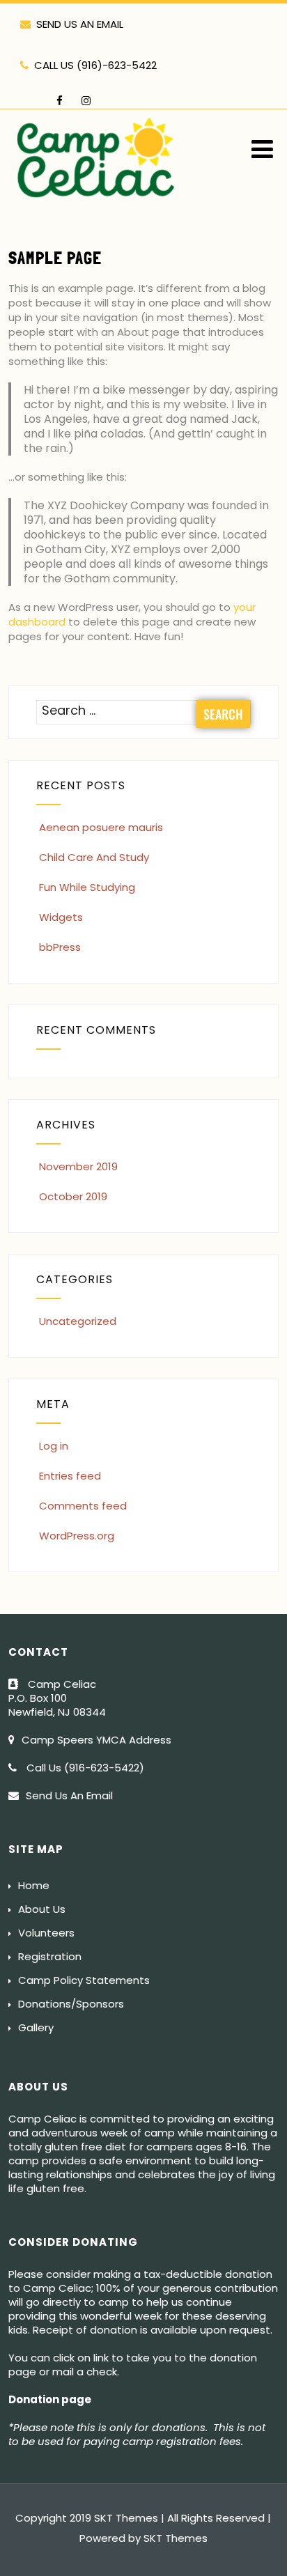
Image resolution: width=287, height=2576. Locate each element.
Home (34, 1885)
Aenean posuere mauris (101, 827)
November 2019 (78, 1166)
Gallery (36, 2027)
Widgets (61, 917)
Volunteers (46, 1933)
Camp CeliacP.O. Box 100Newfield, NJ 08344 (59, 1698)
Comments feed (83, 1506)
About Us (42, 1909)
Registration (50, 1956)
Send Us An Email (69, 1795)
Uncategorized (78, 1321)
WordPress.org (77, 1536)
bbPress (60, 947)
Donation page (50, 2399)
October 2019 (73, 1196)
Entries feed (70, 1476)
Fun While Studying (87, 887)
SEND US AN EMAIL (80, 24)
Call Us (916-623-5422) (84, 1768)
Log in (54, 1446)
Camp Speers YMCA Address (96, 1740)
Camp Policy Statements (84, 1980)
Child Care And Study (94, 857)
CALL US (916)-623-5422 (95, 65)
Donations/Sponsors (71, 2004)
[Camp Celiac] (97, 206)
